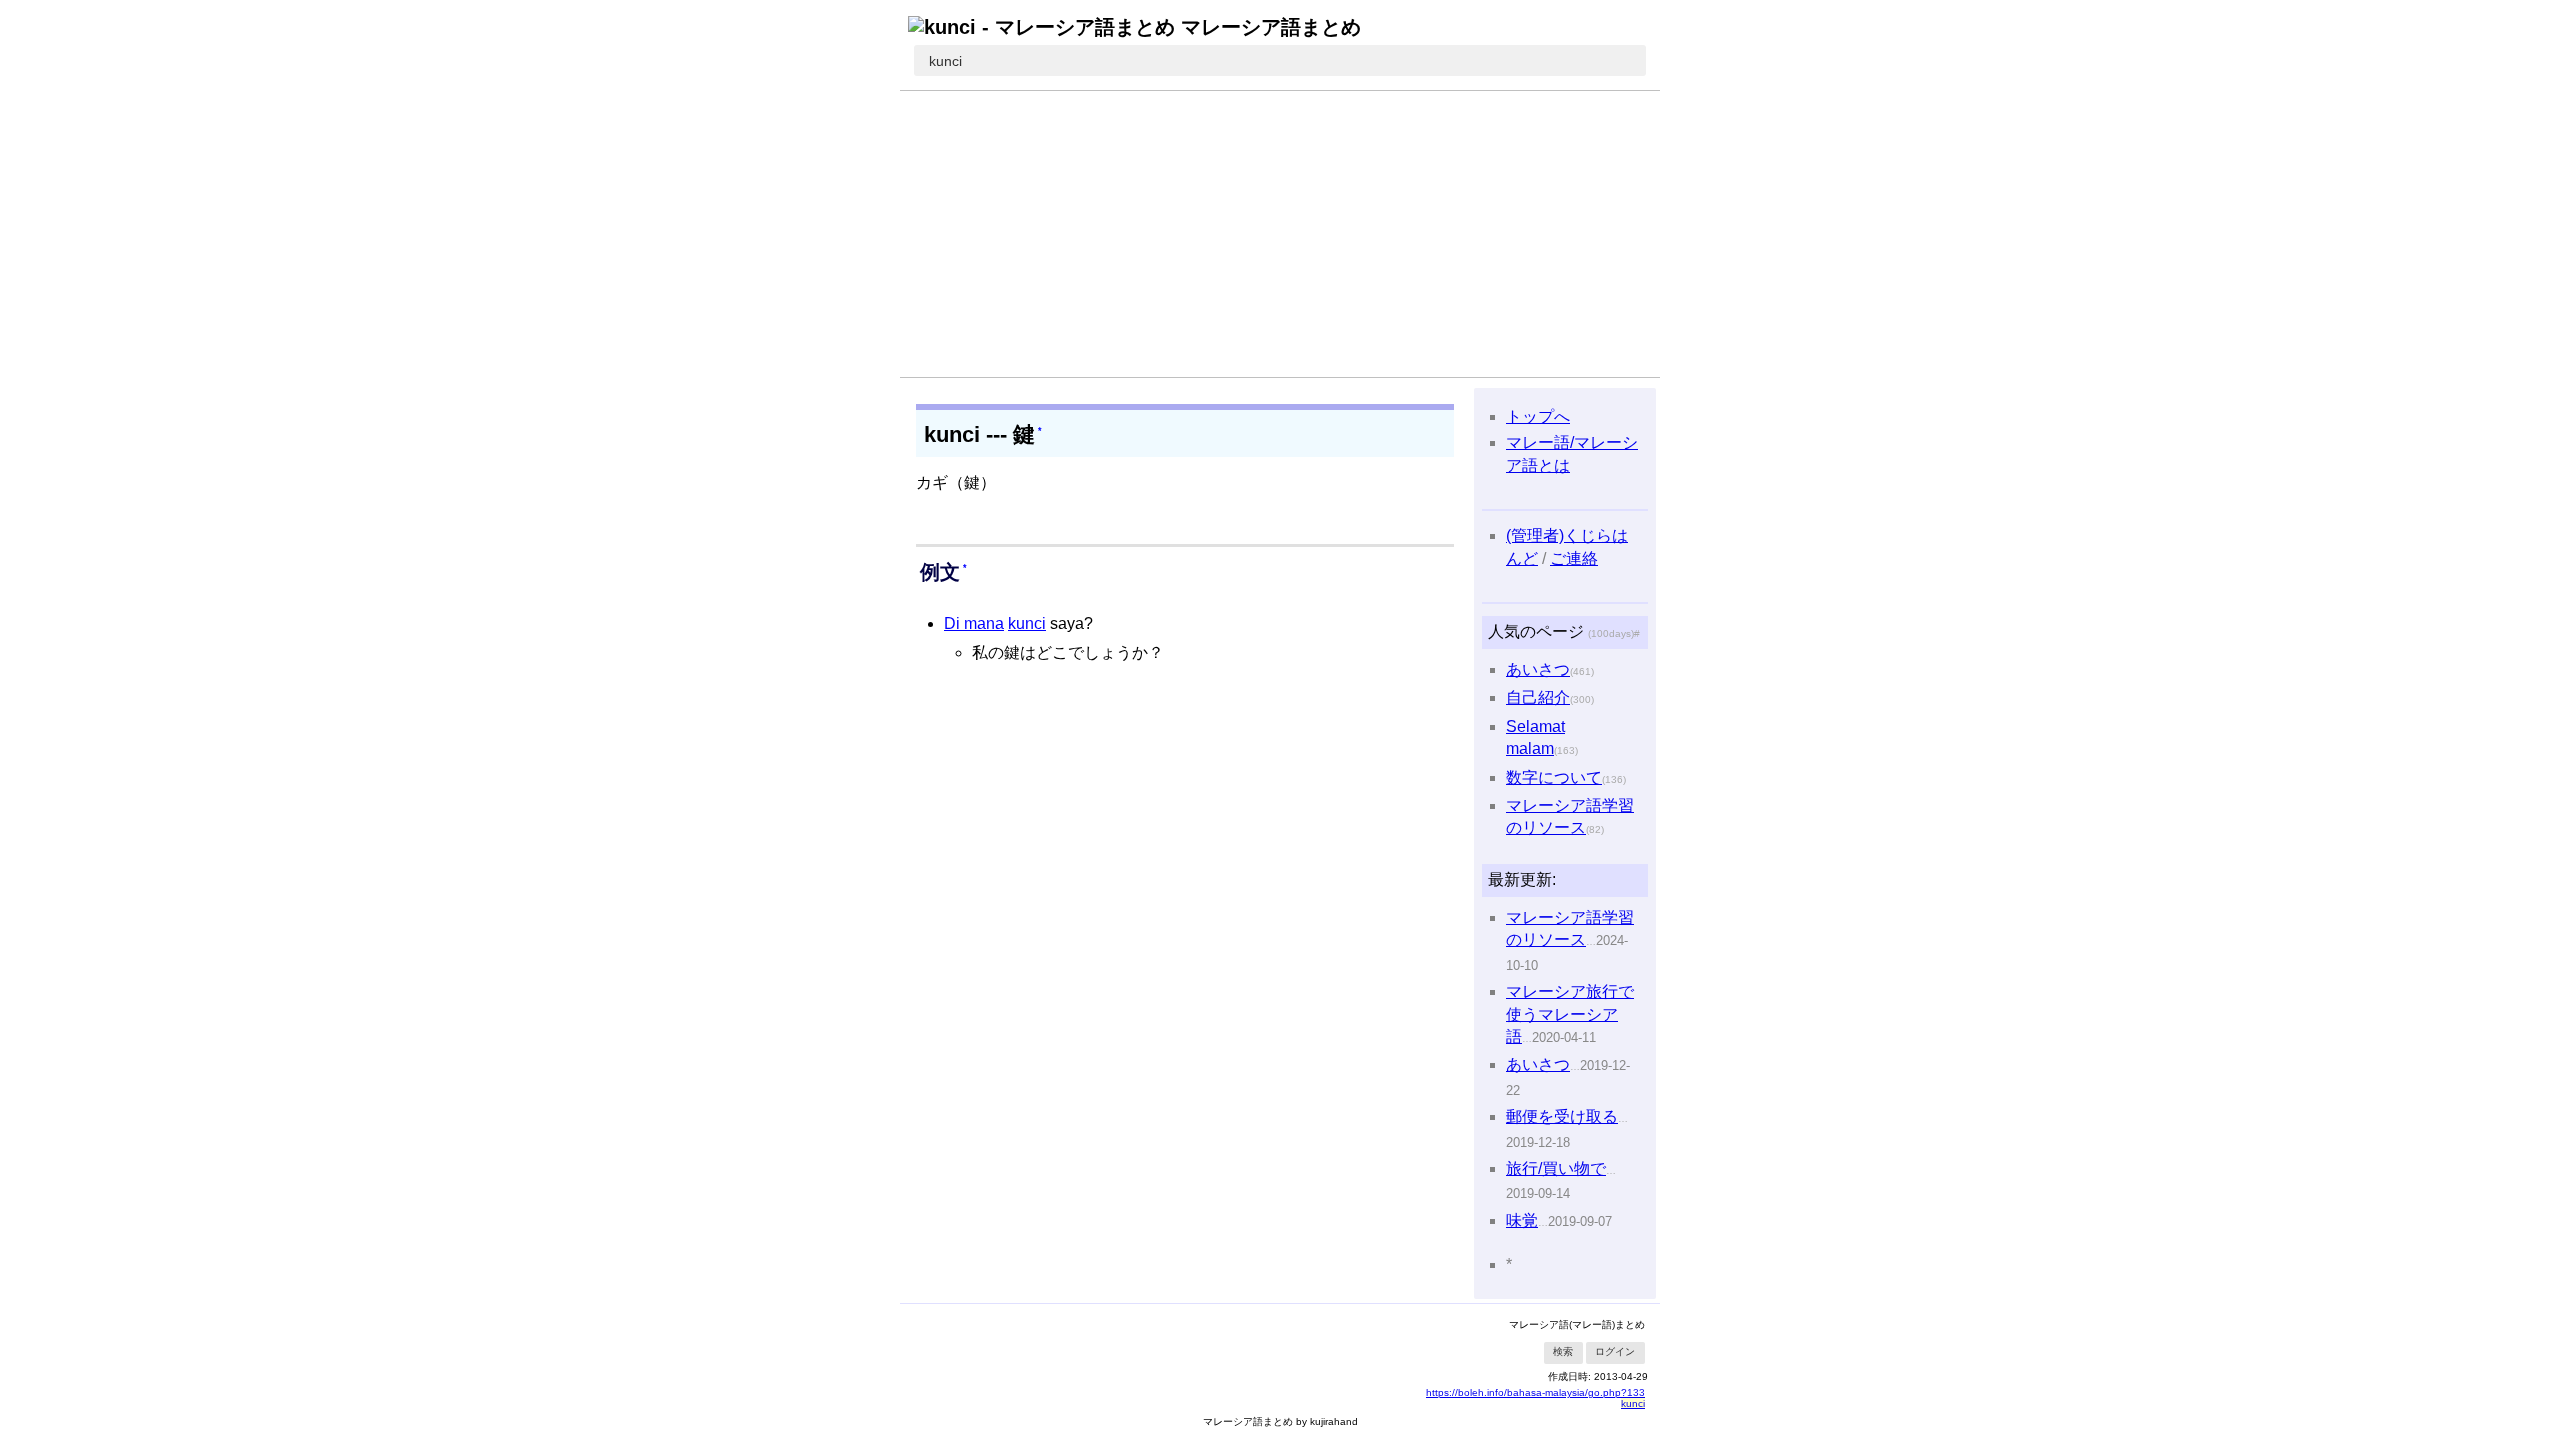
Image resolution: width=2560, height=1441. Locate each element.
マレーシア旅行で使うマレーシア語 (1570, 1014)
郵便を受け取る (1562, 1116)
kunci (945, 61)
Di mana (974, 623)
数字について (1554, 777)
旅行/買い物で (1556, 1168)
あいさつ (1538, 669)
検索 (1563, 1351)
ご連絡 (1574, 558)
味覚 (1522, 1220)
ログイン (1615, 1351)
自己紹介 (1538, 697)
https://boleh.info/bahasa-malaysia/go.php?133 (1535, 1392)
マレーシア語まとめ (1271, 27)
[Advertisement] (1280, 234)
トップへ (1538, 416)
